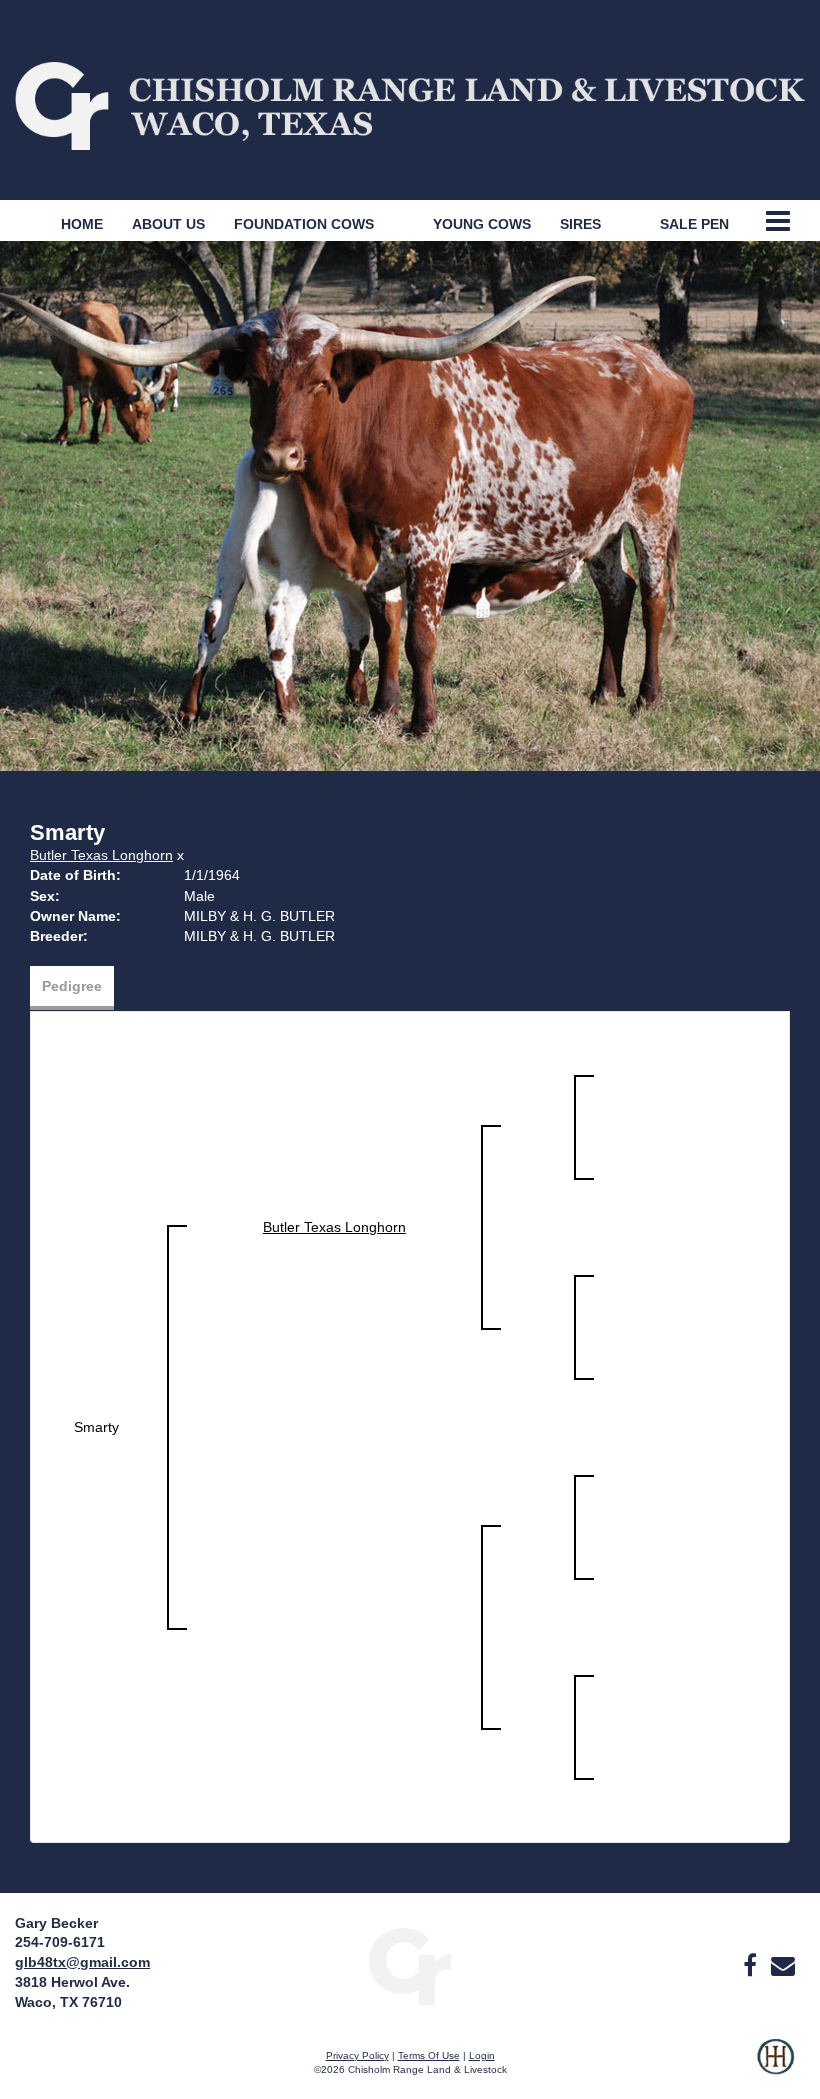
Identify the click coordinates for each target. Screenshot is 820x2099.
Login (482, 2055)
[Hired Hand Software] (775, 2069)
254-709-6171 (60, 1942)
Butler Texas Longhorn (101, 855)
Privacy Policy (357, 2055)
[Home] (409, 1965)
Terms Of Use (429, 2055)
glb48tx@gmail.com (82, 1962)
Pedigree (72, 986)
